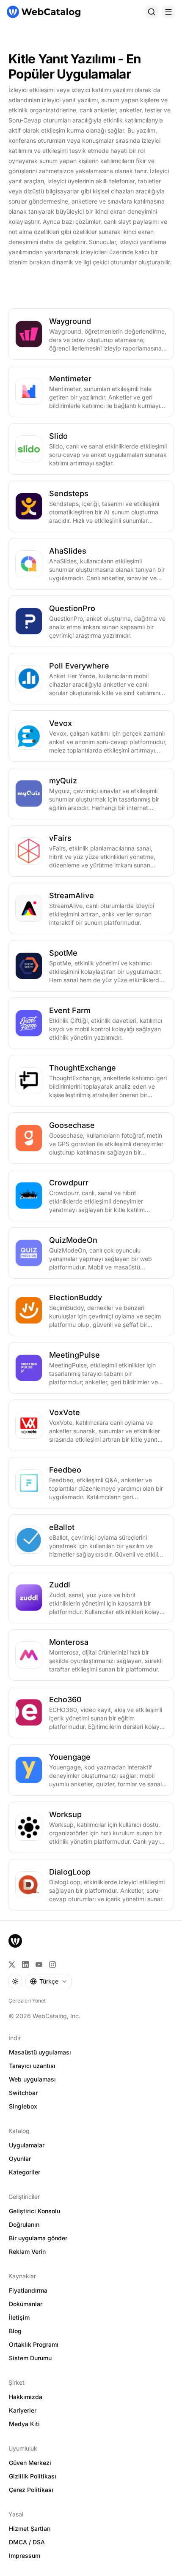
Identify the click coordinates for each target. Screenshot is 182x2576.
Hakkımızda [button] (26, 2397)
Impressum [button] (25, 2556)
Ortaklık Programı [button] (34, 2344)
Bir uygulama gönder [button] (38, 2238)
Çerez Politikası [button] (31, 2490)
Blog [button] (15, 2331)
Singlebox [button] (23, 2106)
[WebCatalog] (15, 1941)
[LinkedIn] (25, 1965)
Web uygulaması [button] (32, 2079)
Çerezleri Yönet (27, 2001)
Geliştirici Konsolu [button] (34, 2211)
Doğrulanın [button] (24, 2224)
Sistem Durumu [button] (30, 2358)
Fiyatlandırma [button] (28, 2290)
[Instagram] (52, 1965)
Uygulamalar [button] (27, 2145)
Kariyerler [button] (23, 2410)
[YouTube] (39, 1965)
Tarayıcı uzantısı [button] (32, 2066)
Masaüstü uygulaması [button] (40, 2052)
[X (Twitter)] (12, 1965)
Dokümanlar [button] (26, 2304)
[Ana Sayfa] (44, 12)
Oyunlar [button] (20, 2159)
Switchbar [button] (23, 2093)
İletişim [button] (19, 2317)
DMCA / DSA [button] (27, 2542)
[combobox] (48, 1981)
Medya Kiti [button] (24, 2424)
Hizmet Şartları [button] (30, 2528)
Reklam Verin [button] (27, 2251)
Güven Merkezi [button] (30, 2463)
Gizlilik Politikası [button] (33, 2476)
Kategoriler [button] (25, 2172)
